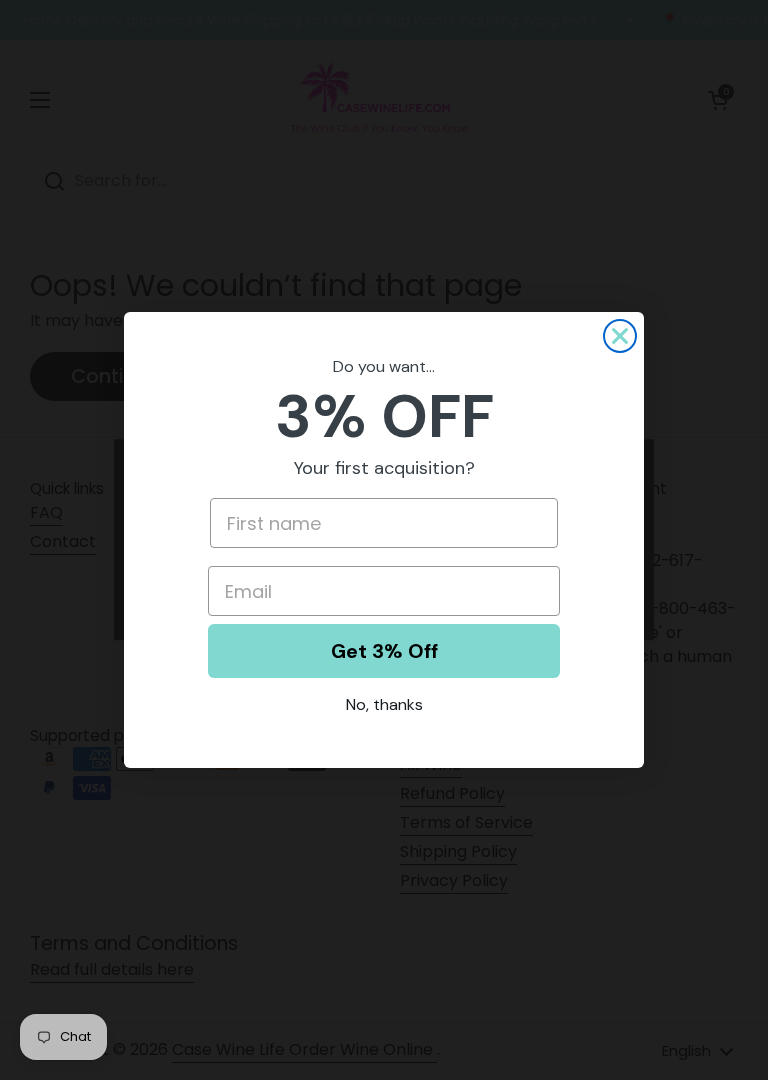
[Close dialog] (620, 336)
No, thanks (384, 704)
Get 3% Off (384, 651)
